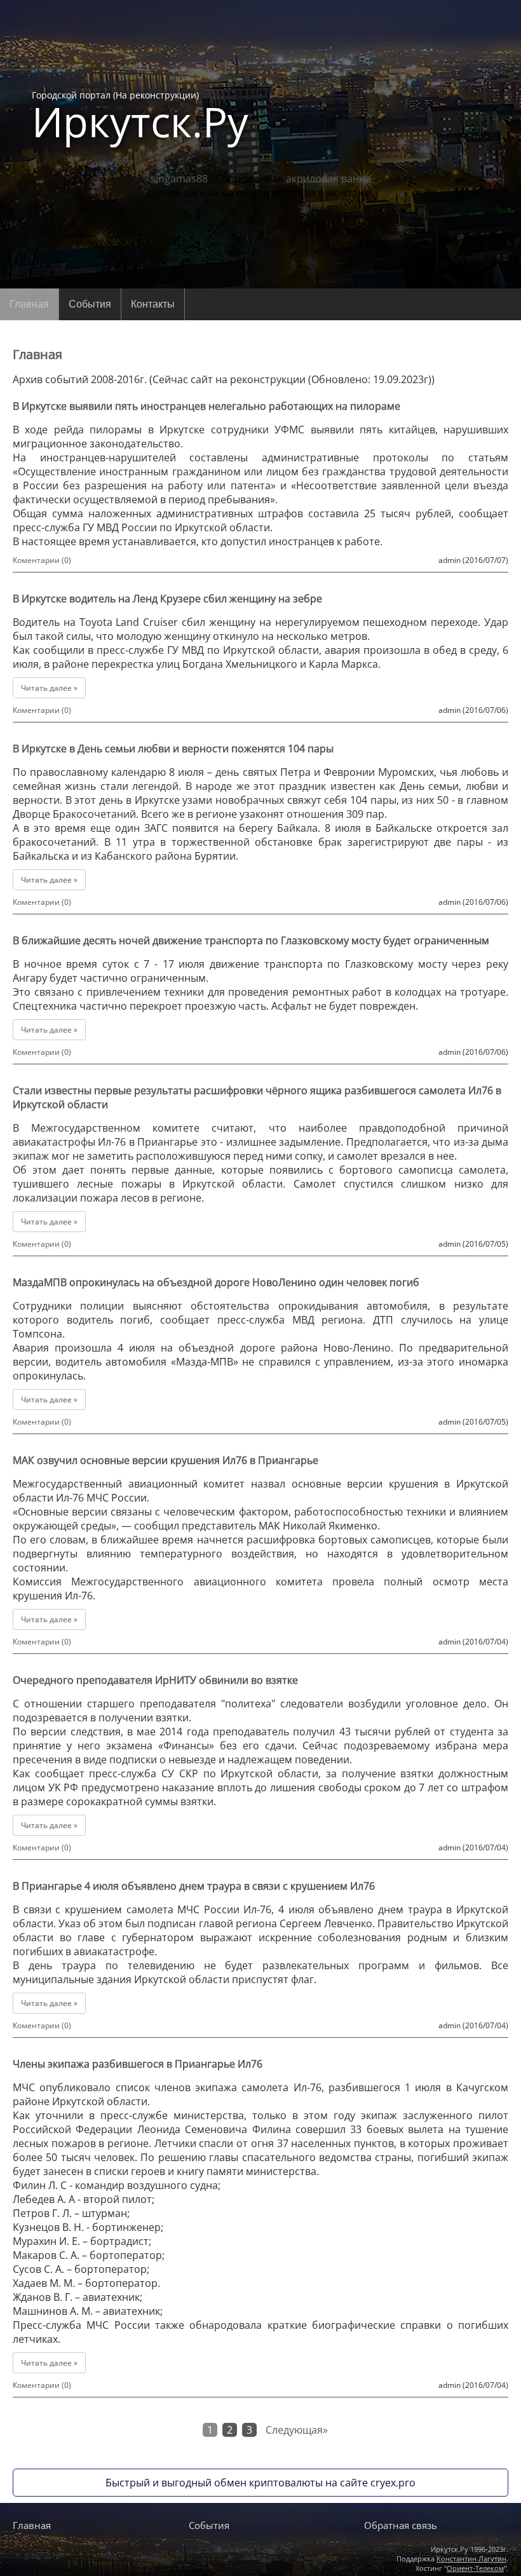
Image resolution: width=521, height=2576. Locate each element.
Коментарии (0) (42, 560)
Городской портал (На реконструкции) (140, 116)
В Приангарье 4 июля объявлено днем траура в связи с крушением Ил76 (194, 1886)
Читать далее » (49, 688)
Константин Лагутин (471, 2559)
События (90, 304)
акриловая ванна (328, 179)
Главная (29, 304)
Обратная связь (401, 2525)
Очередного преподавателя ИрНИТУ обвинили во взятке (155, 1680)
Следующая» (297, 2430)
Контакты (153, 304)
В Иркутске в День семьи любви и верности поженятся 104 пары (173, 749)
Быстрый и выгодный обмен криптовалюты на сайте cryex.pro (260, 2483)
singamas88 (179, 179)
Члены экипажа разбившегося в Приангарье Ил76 (138, 2064)
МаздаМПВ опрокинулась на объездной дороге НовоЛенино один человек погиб (216, 1282)
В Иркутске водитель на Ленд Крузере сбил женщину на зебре (167, 599)
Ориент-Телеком (475, 2568)
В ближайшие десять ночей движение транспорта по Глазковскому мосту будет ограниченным (251, 940)
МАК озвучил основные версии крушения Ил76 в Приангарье (166, 1460)
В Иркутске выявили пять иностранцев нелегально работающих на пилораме (206, 406)
